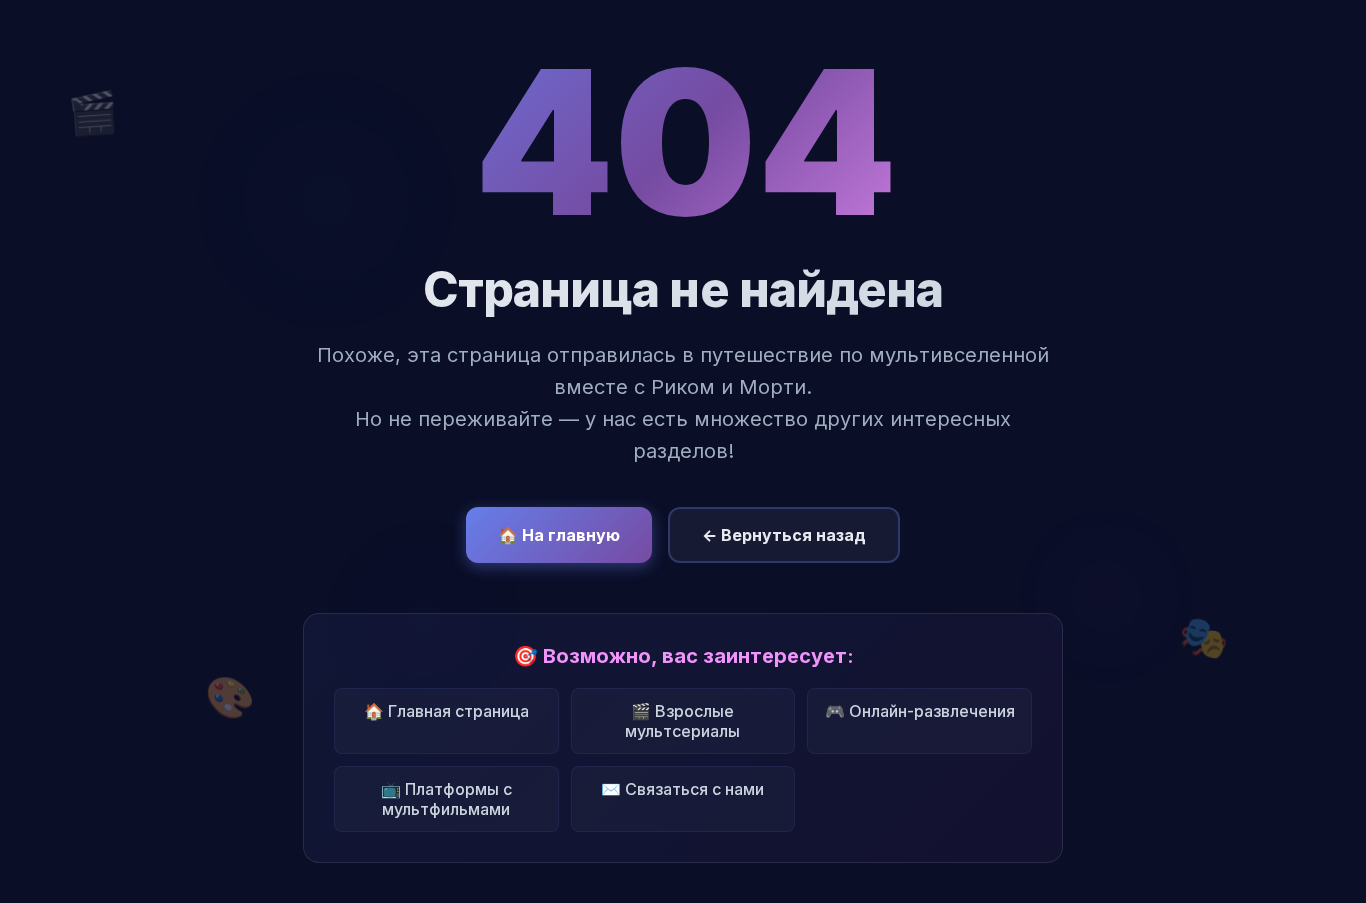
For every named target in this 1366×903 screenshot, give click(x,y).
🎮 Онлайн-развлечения (920, 711)
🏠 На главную (559, 535)
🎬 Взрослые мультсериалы (682, 721)
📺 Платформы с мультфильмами (446, 799)
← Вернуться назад (784, 535)
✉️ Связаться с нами (682, 789)
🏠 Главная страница (446, 711)
